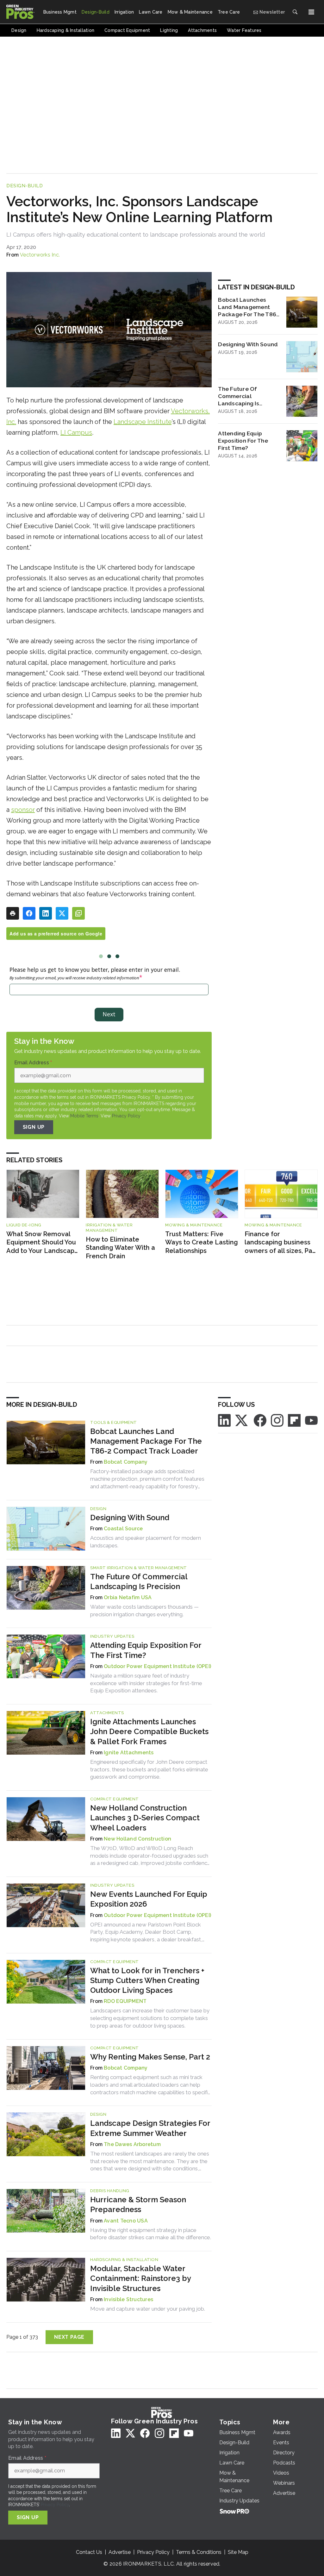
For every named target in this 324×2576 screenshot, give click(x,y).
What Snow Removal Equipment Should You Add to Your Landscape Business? (42, 1243)
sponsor (23, 810)
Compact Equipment (115, 1799)
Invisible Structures (128, 2299)
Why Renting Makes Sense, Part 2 (150, 2057)
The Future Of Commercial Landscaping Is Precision (239, 396)
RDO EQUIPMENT (125, 2001)
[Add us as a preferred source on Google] (78, 913)
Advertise (120, 2552)
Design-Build (25, 186)
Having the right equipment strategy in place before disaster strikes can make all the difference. (151, 2234)
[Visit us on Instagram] (277, 1420)
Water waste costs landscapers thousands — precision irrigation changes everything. (144, 1611)
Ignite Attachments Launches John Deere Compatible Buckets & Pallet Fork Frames (149, 1731)
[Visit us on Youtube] (311, 1420)
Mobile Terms (84, 1116)
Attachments (107, 1713)
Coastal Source (123, 1529)
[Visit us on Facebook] (260, 1420)
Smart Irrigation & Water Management (139, 1568)
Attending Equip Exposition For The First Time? (243, 441)
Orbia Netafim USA (128, 1597)
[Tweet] (62, 913)
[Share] (29, 913)
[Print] (13, 913)
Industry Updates (112, 1636)
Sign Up (34, 1127)
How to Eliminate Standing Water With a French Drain (120, 1248)
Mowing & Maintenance (194, 1225)
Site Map (238, 2552)
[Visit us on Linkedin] (224, 1420)
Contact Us (89, 2552)
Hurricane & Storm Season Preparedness (138, 2204)
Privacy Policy (126, 1116)
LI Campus (76, 432)
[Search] (295, 12)
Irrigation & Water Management (109, 1228)
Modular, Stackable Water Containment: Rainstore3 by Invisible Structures (140, 2278)
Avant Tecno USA (126, 2221)
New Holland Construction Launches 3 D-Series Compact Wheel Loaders (145, 1818)
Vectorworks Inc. (40, 255)
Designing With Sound (248, 344)
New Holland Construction (137, 1839)
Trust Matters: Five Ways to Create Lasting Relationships (202, 1242)
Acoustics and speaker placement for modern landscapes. (146, 1542)
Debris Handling (110, 2191)
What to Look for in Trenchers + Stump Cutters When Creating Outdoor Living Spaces (147, 1980)
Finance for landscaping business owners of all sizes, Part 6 (281, 1243)
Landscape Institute (143, 422)
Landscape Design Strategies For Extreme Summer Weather (150, 2128)
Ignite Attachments (129, 1753)
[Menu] (311, 12)
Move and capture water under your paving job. (148, 2309)
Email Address (33, 1063)
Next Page (69, 2337)
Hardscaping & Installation (124, 2260)
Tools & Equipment (114, 1422)
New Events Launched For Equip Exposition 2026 (149, 1899)
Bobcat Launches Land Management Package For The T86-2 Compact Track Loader (248, 307)
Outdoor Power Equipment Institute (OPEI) (157, 1666)
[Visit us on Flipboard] (294, 1420)
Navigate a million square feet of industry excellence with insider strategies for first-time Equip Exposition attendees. (146, 1683)
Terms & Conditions (199, 2552)
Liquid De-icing (24, 1225)
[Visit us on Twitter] (242, 1420)
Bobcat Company (126, 1462)
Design (98, 1509)
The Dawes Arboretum (132, 2144)
